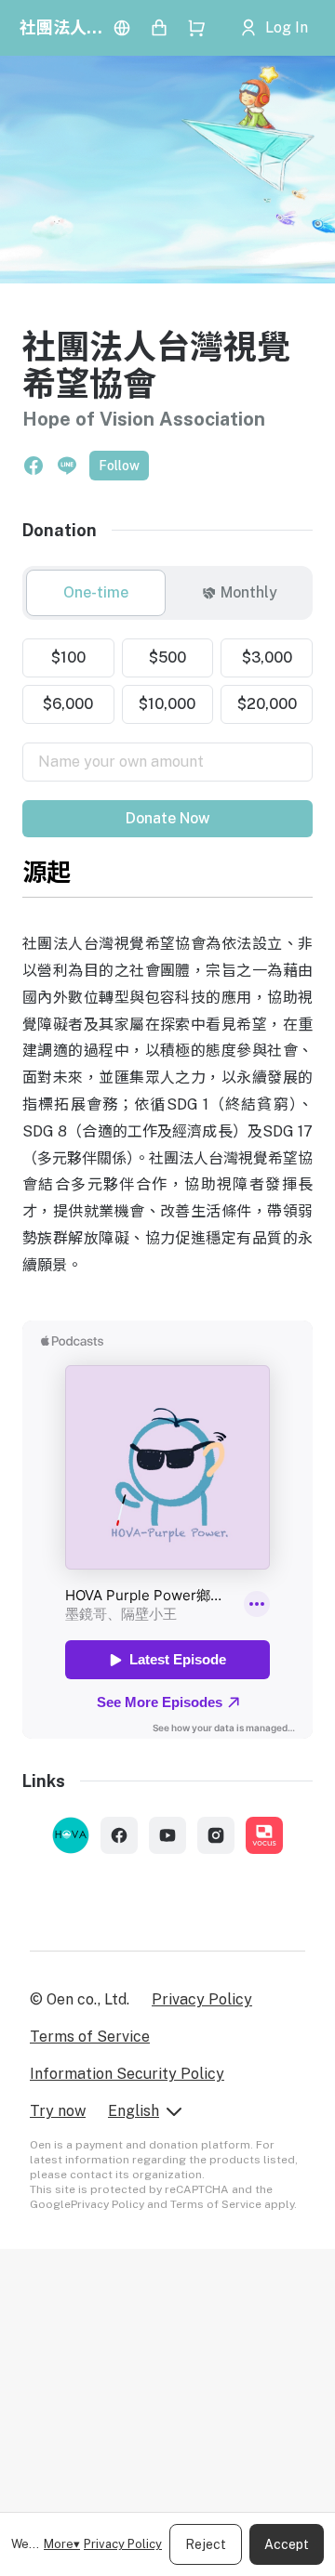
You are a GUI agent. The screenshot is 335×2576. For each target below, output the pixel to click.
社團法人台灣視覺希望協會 (62, 27)
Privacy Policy (123, 2544)
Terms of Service (90, 2037)
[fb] (119, 1835)
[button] (33, 466)
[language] (122, 28)
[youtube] (167, 1835)
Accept (287, 2544)
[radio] (96, 593)
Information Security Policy (127, 2074)
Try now (58, 2111)
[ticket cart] (159, 28)
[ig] (216, 1835)
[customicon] (71, 1835)
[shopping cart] (196, 28)
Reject (206, 2544)
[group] (167, 593)
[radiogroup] (167, 681)
